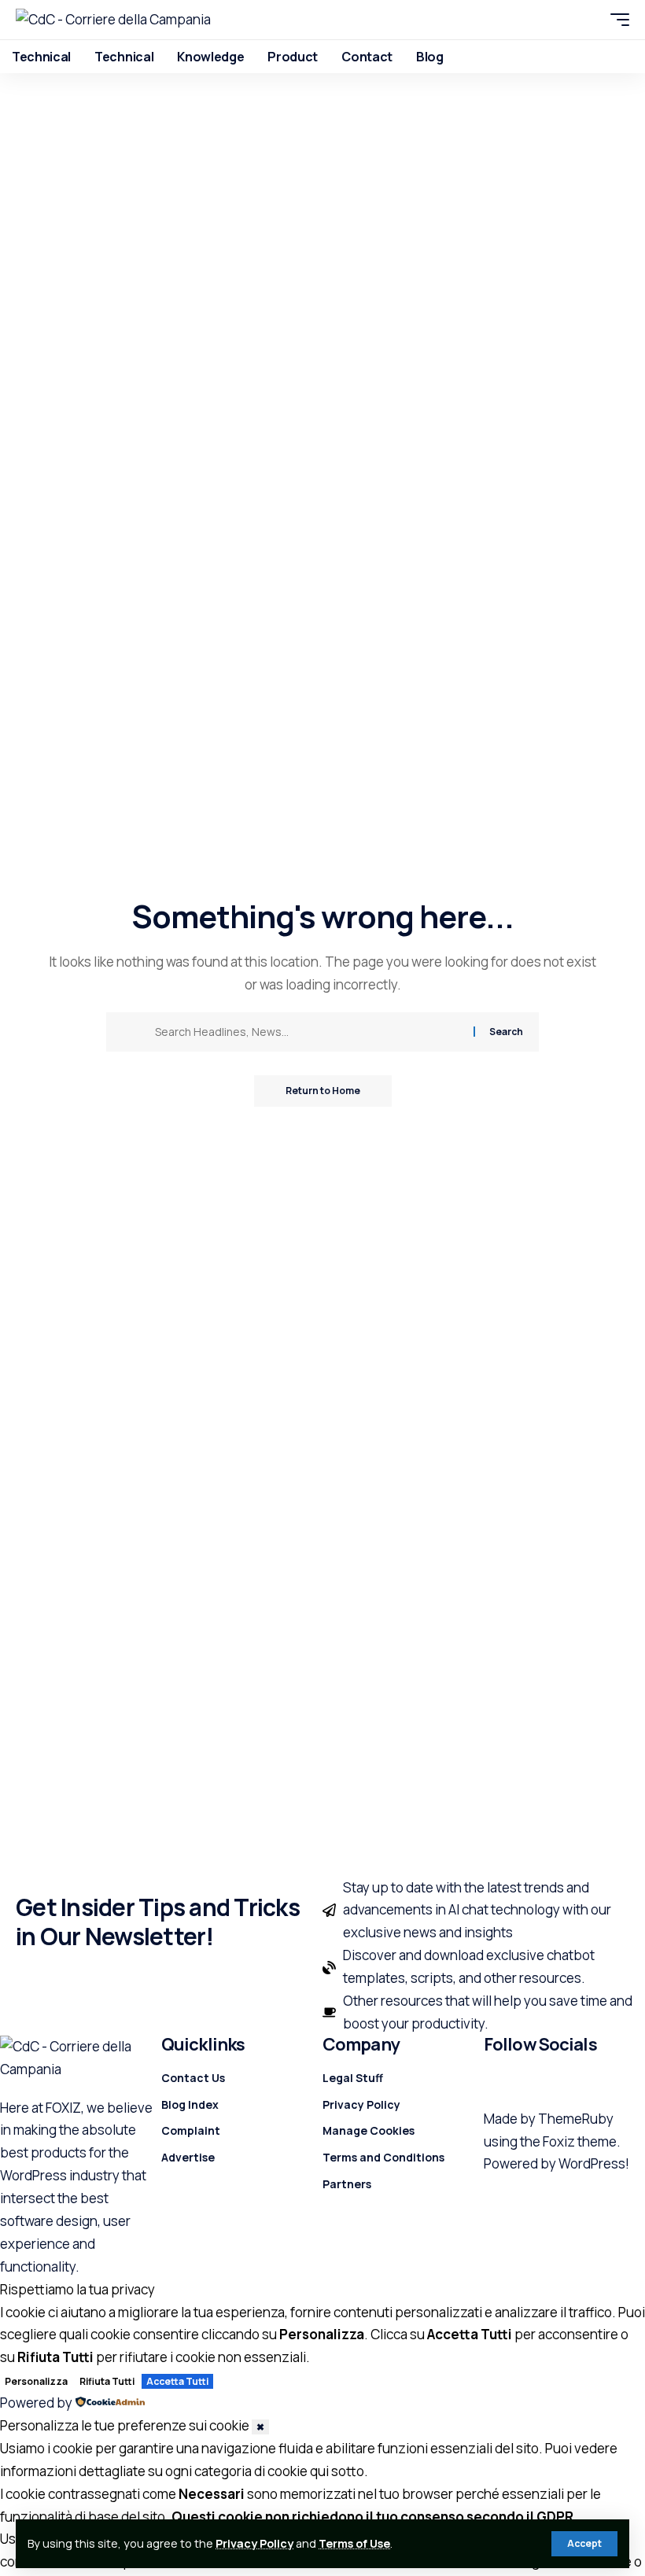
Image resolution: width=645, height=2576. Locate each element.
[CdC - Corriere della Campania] (113, 20)
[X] (511, 2081)
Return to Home (323, 1091)
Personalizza (36, 2381)
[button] (584, 2544)
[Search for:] (308, 1032)
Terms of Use (354, 2543)
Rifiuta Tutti (107, 2381)
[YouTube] (529, 2081)
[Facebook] (493, 2081)
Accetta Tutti (177, 2381)
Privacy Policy (254, 2543)
